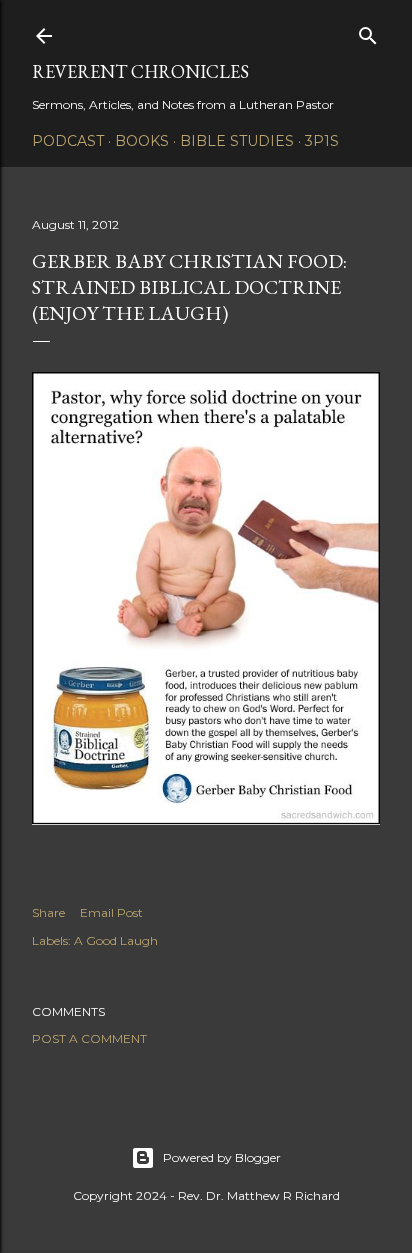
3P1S (322, 141)
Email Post (111, 912)
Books (142, 141)
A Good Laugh (116, 940)
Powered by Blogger (222, 1157)
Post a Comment (89, 1038)
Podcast (68, 141)
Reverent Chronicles (140, 71)
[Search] (368, 31)
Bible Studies (237, 141)
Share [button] (48, 912)
